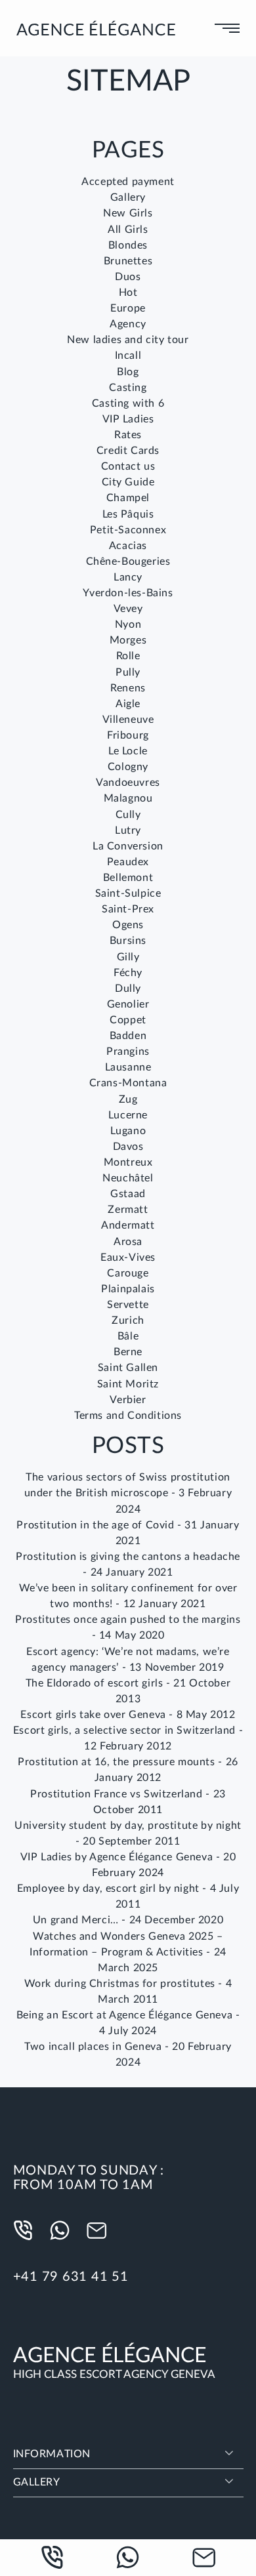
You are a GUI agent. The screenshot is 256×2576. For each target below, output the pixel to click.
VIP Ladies (128, 419)
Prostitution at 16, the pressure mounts (116, 1762)
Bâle (128, 1336)
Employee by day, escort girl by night (108, 1889)
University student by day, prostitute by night (128, 1826)
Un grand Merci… (76, 1920)
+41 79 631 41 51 (71, 2277)
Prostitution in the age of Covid (95, 1525)
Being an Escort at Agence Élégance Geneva (125, 2015)
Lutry (128, 830)
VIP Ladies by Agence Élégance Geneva (117, 1857)
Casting (128, 388)
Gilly (128, 957)
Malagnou (128, 798)
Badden (128, 1036)
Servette (128, 1305)
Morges (128, 640)
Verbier (128, 1400)
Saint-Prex (128, 909)
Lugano (128, 1131)
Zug (128, 1099)
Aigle (128, 704)
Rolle (128, 656)
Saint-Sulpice (128, 893)
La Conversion (128, 846)
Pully (128, 672)
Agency (128, 324)
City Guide (128, 482)
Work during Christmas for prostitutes (120, 1984)
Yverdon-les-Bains (128, 593)
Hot (128, 293)
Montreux (128, 1162)
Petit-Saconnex (128, 530)
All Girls (128, 230)
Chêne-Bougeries (128, 562)
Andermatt (128, 1225)
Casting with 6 (128, 403)
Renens (128, 688)
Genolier (128, 1004)
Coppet (128, 1020)
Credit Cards (128, 451)
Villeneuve (128, 720)
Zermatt (128, 1210)
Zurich (128, 1320)
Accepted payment (128, 182)
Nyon (128, 624)
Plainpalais (128, 1289)
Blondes (128, 245)
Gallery (128, 197)
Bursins (128, 941)
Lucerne (128, 1115)
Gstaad (128, 1194)
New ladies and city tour (128, 340)
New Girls (128, 213)
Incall (128, 356)
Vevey (128, 609)
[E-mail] (100, 2231)
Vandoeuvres (128, 783)
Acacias (128, 546)
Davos (128, 1147)
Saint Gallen (128, 1368)
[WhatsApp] (63, 2231)
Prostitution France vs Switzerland (116, 1794)
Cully (128, 815)
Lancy (128, 577)
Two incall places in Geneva (93, 2047)
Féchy (128, 973)
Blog (128, 372)
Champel (128, 498)
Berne (128, 1352)
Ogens (128, 925)
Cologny (128, 767)
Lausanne (128, 1067)
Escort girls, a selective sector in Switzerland (124, 1730)
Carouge (128, 1273)
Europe (128, 308)
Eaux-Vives (128, 1257)
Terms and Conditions (128, 1416)
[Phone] (26, 2231)
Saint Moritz (128, 1384)
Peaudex (128, 862)
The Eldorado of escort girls (95, 1683)
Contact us (128, 466)
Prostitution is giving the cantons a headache (128, 1557)
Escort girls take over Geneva (93, 1715)
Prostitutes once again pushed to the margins (128, 1620)
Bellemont (128, 878)
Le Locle (128, 751)
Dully (128, 989)
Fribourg (128, 735)
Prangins (128, 1052)
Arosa (128, 1242)
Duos (128, 277)
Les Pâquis (128, 514)
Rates (128, 435)
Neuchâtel (128, 1178)
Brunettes (128, 261)
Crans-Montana (128, 1083)
